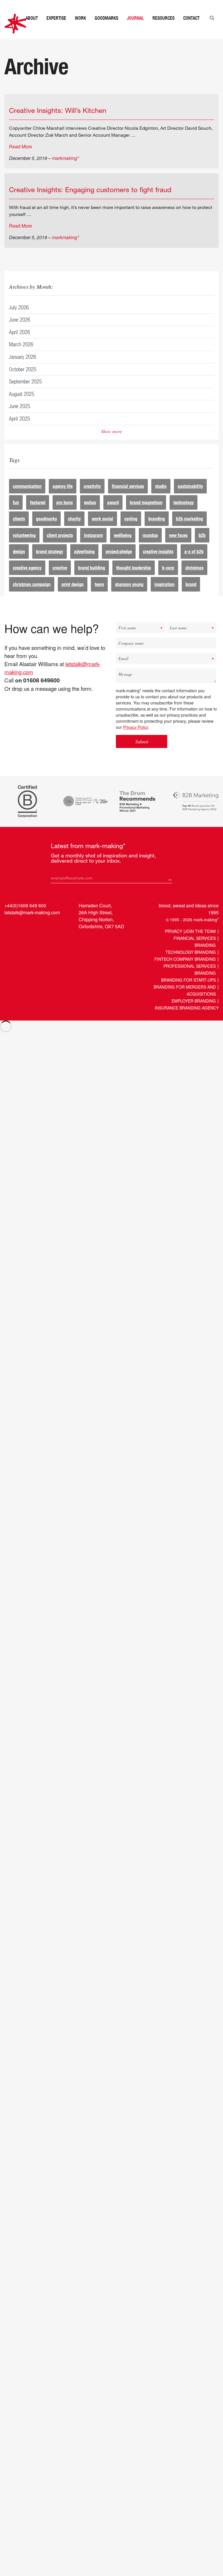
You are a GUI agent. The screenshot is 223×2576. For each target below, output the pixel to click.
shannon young (129, 596)
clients (19, 530)
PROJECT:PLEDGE (119, 563)
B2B (202, 547)
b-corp (168, 579)
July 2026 (19, 319)
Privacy (173, 943)
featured (38, 514)
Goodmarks (106, 30)
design (19, 563)
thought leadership (134, 579)
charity (74, 530)
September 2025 (25, 393)
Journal (135, 30)
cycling (131, 530)
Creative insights (158, 563)
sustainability (190, 498)
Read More (20, 158)
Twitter (20, 937)
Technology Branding (191, 964)
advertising (84, 563)
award (113, 514)
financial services (128, 498)
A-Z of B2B (194, 563)
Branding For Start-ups (188, 992)
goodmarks (46, 530)
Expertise (56, 30)
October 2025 (23, 381)
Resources (163, 30)
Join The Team (200, 943)
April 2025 (19, 430)
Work (80, 30)
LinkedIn (9, 937)
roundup (150, 547)
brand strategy (50, 563)
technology (184, 514)
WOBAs (90, 514)
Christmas (194, 579)
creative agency (27, 579)
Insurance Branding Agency (187, 1019)
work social (102, 530)
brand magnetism (146, 514)
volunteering (24, 547)
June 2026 (20, 331)
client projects (60, 547)
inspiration (164, 596)
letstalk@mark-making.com (32, 924)
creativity (92, 498)
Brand (191, 596)
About (32, 30)
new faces (178, 547)
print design (73, 596)
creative (60, 579)
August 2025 (22, 405)
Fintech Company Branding (185, 971)
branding (157, 530)
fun (16, 514)
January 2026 (23, 368)
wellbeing (123, 547)
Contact (191, 30)
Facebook (32, 937)
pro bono (65, 514)
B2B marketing (189, 530)
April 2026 (19, 344)
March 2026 (21, 356)
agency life (63, 498)
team (99, 596)
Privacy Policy (136, 739)
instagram (93, 547)
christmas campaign (32, 596)
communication (27, 498)
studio (161, 498)
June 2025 (20, 418)
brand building (92, 579)
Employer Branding (194, 1012)
